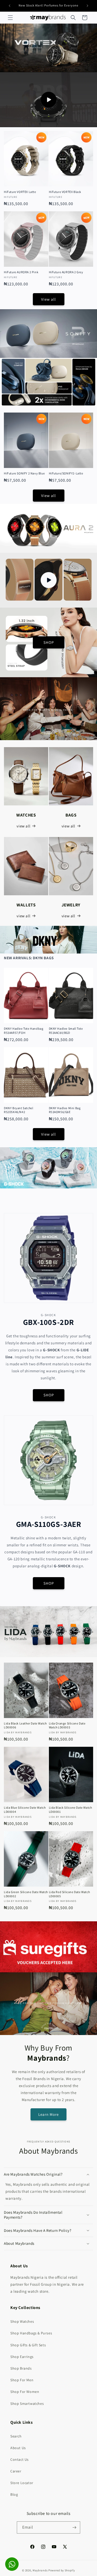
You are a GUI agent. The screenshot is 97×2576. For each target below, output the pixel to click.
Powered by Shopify (62, 2570)
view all (23, 826)
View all (48, 299)
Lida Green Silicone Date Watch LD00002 (26, 1894)
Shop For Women (25, 2392)
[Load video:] (48, 100)
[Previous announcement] (10, 6)
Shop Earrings (22, 2357)
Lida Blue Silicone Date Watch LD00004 (25, 1810)
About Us (18, 2448)
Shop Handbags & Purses (31, 2333)
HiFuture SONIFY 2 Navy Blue (24, 473)
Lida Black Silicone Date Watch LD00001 (70, 1810)
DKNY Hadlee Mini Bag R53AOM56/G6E (65, 1110)
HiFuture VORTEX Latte (20, 192)
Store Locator (22, 2483)
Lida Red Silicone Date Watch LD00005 (69, 1894)
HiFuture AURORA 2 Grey (66, 272)
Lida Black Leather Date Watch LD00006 (25, 1725)
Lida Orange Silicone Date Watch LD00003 (67, 1725)
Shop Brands (21, 2368)
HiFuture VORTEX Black (65, 192)
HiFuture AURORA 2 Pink (21, 272)
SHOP (49, 642)
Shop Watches (22, 2321)
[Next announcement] (87, 6)
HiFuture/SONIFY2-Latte (66, 473)
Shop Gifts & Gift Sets (28, 2345)
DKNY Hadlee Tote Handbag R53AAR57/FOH (24, 1031)
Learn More (48, 2114)
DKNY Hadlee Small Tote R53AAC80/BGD (66, 1031)
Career (16, 2471)
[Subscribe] (74, 2527)
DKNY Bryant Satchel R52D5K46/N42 (18, 1110)
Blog (14, 2494)
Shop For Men (22, 2380)
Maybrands (40, 2570)
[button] (10, 18)
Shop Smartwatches (27, 2404)
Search (16, 2436)
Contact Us (20, 2459)
